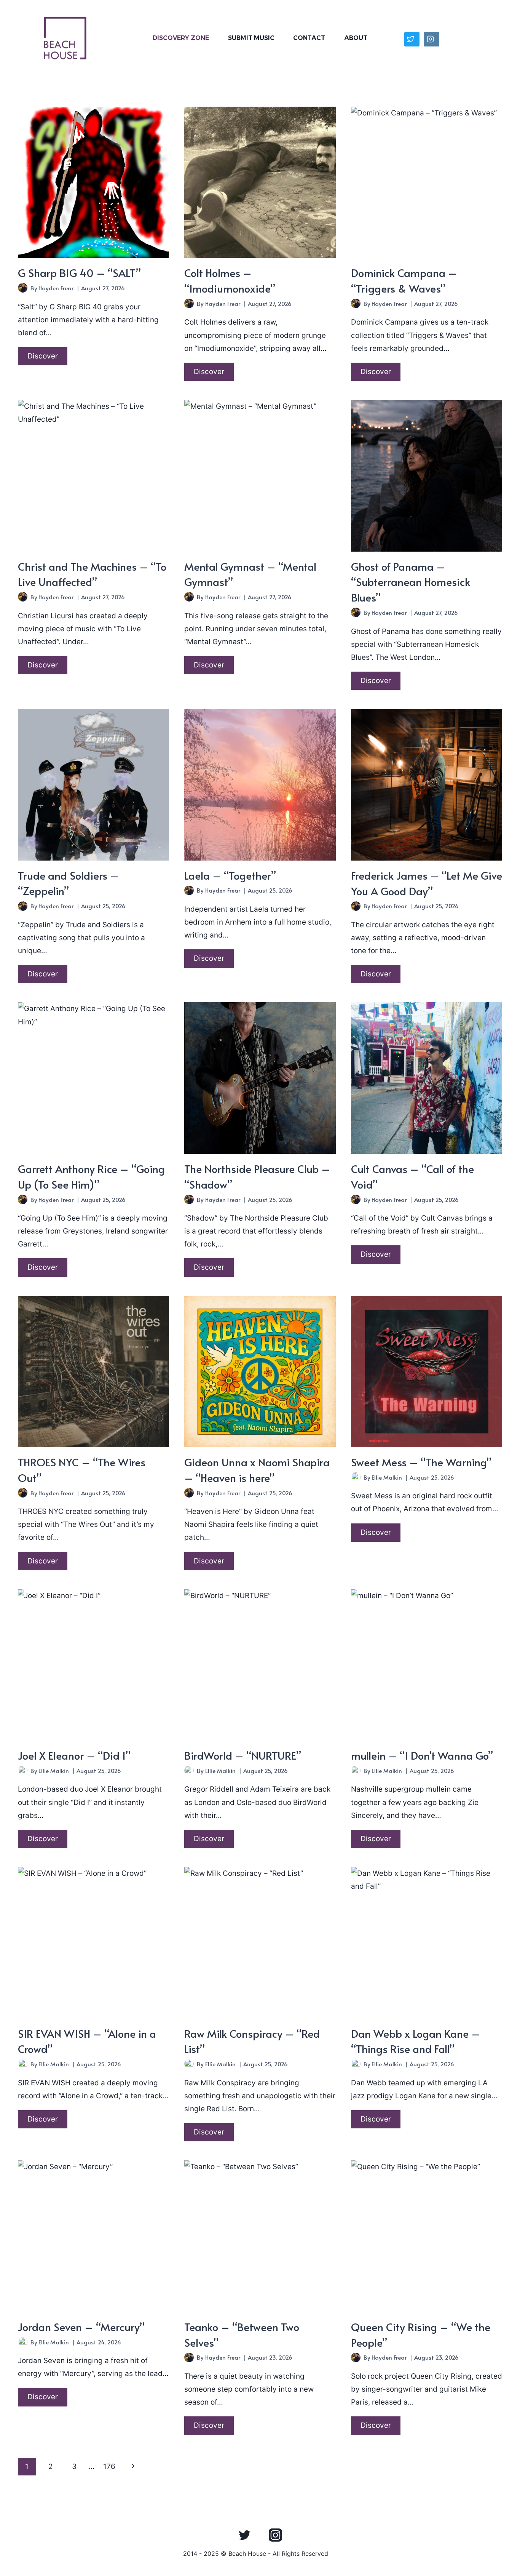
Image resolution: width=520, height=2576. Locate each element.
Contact (309, 38)
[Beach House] (65, 38)
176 (109, 2466)
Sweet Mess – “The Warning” (421, 1462)
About (356, 38)
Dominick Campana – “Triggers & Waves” (404, 280)
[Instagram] (275, 2535)
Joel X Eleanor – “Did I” (74, 1755)
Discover (47, 358)
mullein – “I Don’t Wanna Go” (422, 1755)
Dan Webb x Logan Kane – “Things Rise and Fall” (416, 2041)
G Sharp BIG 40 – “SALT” (79, 273)
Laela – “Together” (230, 875)
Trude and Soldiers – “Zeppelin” (68, 883)
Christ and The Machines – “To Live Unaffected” (92, 574)
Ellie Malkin (387, 1477)
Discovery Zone (181, 38)
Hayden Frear (56, 288)
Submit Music (251, 38)
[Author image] (23, 288)
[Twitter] (245, 2535)
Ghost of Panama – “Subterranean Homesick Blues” (411, 582)
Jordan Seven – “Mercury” (81, 2327)
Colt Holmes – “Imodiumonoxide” (230, 280)
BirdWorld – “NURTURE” (243, 1755)
